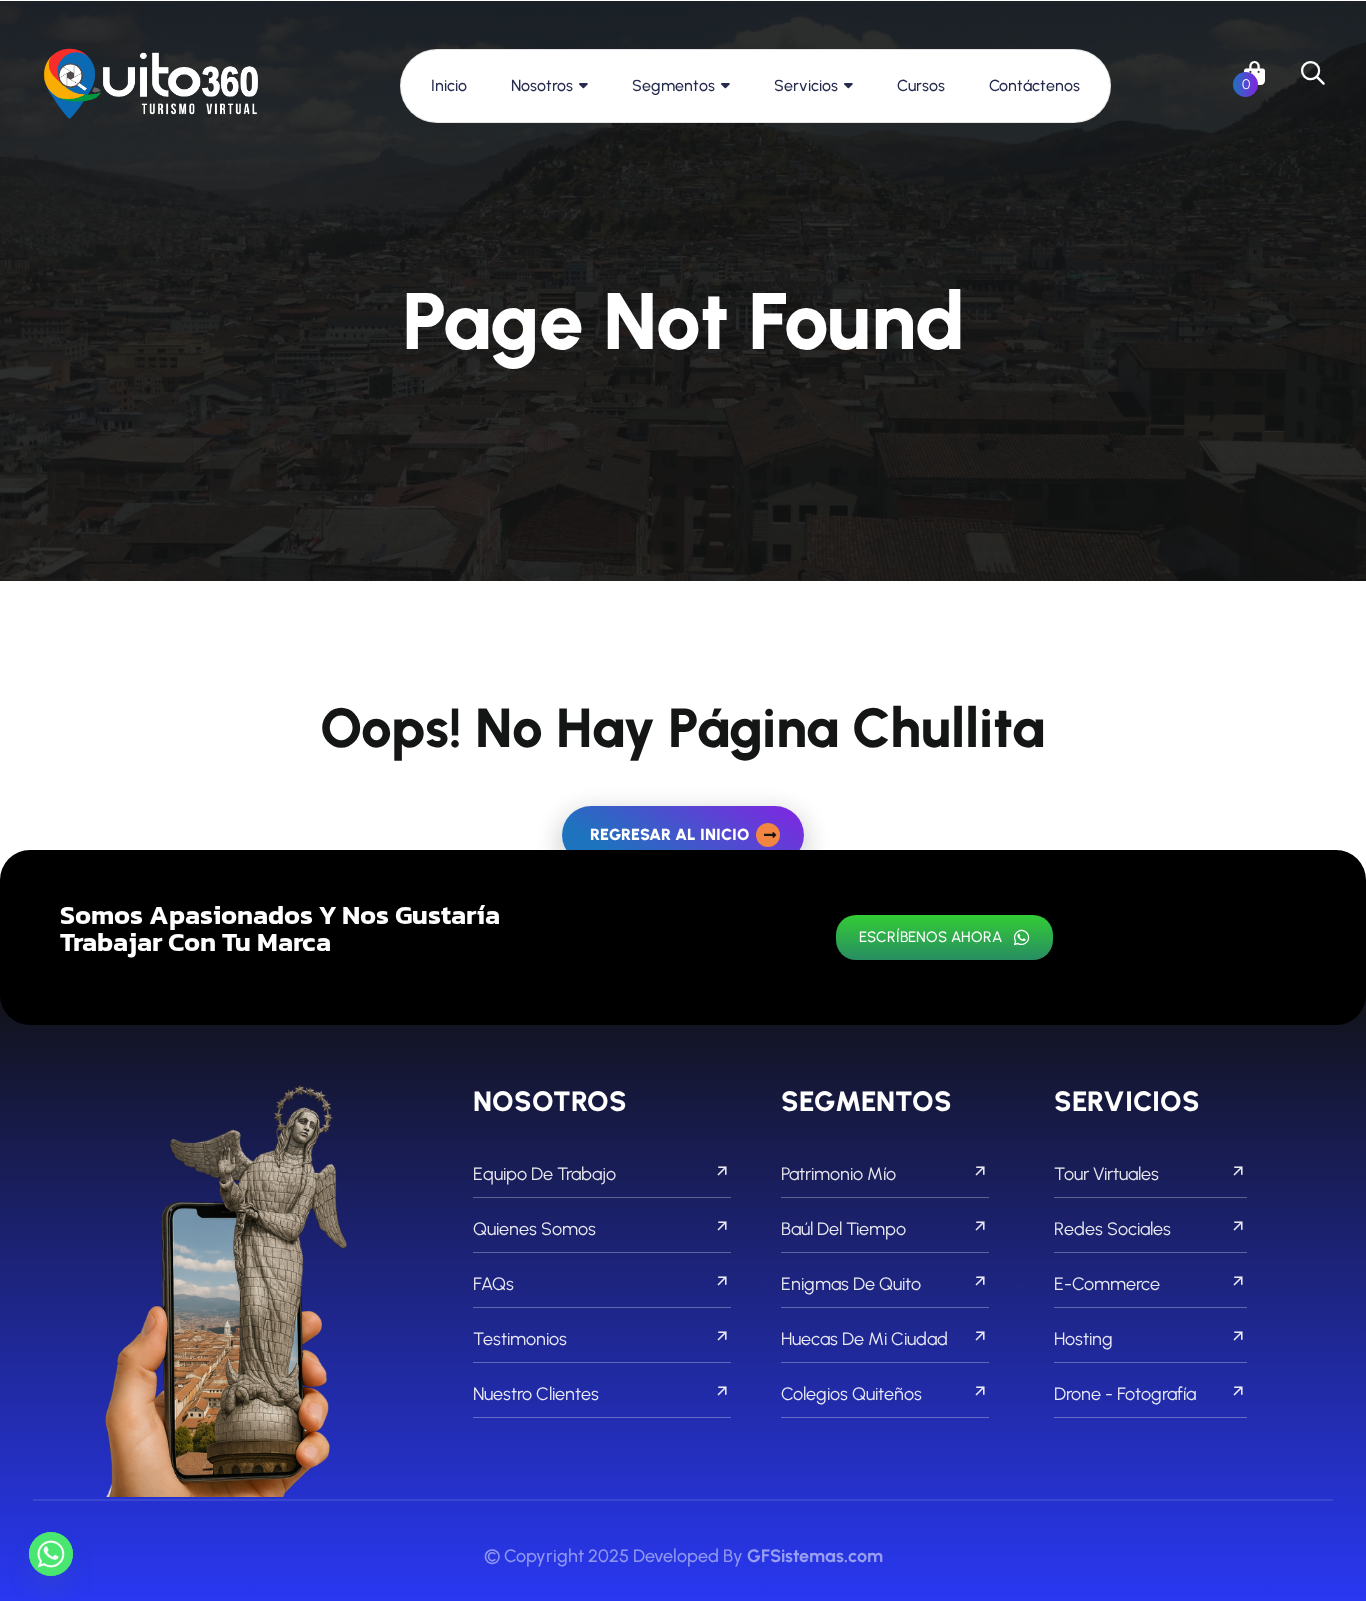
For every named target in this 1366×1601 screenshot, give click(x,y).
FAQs (493, 1284)
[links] (151, 85)
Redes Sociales (1112, 1229)
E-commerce (1107, 1284)
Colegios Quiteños (851, 1394)
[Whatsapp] (51, 1554)
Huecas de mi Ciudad (864, 1339)
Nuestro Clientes (536, 1394)
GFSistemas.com (815, 1556)
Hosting (1083, 1339)
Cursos (921, 85)
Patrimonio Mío (838, 1174)
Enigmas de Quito (851, 1284)
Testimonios (520, 1339)
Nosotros (542, 85)
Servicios (806, 85)
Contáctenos (1034, 85)
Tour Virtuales (1106, 1174)
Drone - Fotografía (1125, 1394)
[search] (1313, 73)
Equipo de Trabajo (544, 1174)
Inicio (449, 85)
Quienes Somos (534, 1229)
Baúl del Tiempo (843, 1229)
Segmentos (673, 85)
